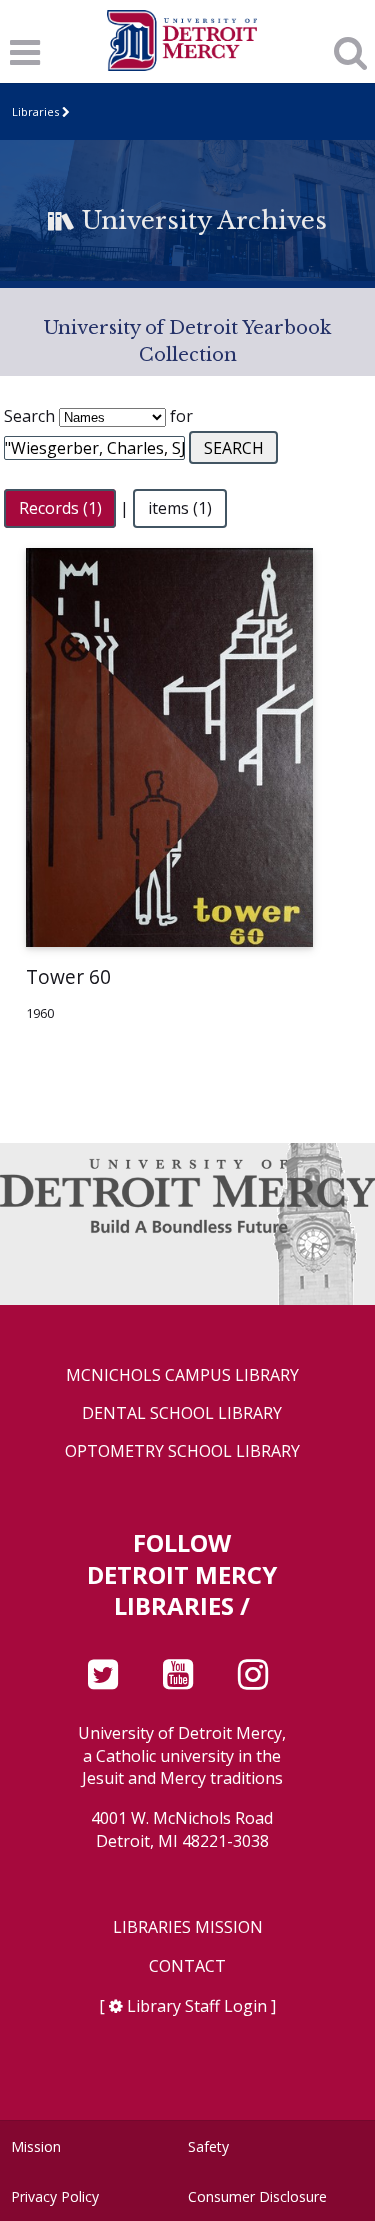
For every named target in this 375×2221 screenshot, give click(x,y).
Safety (208, 2146)
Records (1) (60, 508)
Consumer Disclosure (257, 2196)
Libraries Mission (188, 1927)
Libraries (35, 111)
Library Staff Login (197, 2006)
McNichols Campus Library (182, 1375)
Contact (187, 1966)
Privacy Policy (55, 2196)
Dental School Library (182, 1413)
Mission (36, 2146)
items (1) (180, 508)
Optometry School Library (182, 1451)
